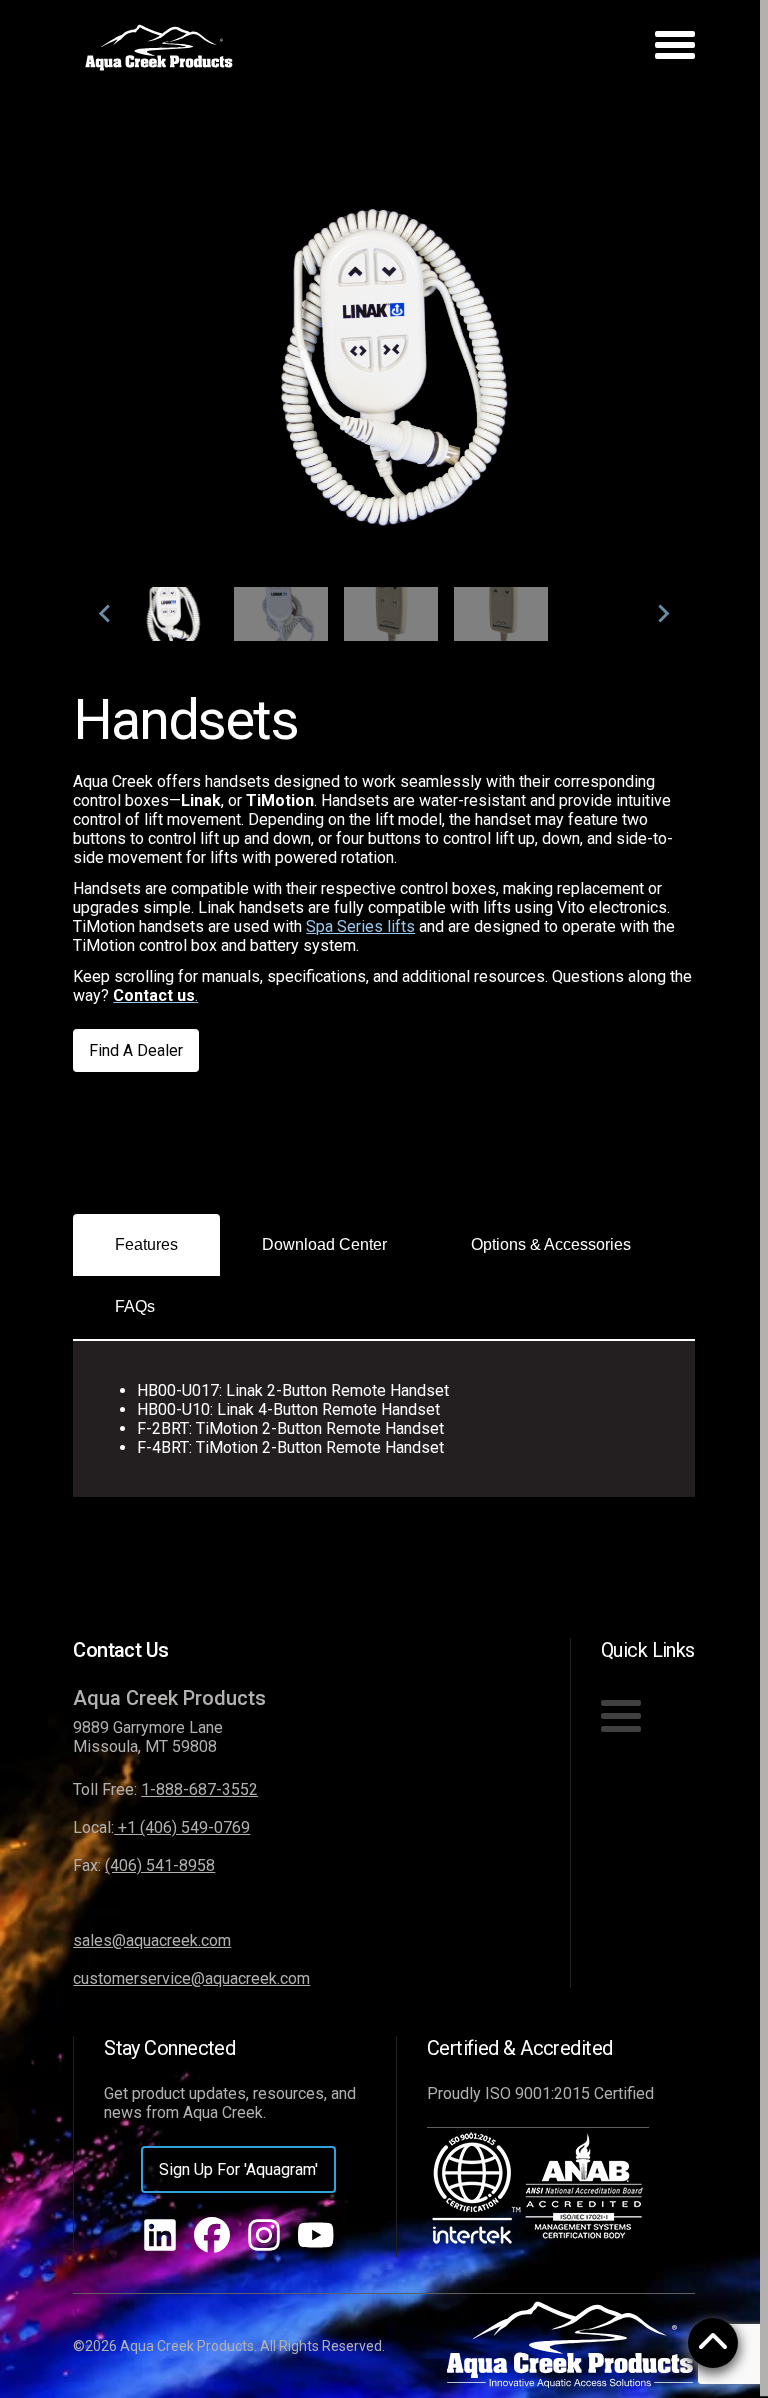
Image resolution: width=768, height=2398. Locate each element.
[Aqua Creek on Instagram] (264, 2237)
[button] (171, 614)
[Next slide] (663, 614)
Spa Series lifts (360, 926)
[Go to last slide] (105, 614)
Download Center (324, 1244)
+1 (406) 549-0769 (182, 1827)
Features (146, 1244)
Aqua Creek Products (169, 1698)
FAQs (135, 1306)
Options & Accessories (551, 1244)
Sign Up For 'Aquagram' (238, 2169)
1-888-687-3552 (199, 1789)
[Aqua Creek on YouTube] (316, 2237)
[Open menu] (675, 48)
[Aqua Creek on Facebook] (212, 2237)
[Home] (159, 48)
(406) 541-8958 (160, 1865)
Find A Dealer (136, 1050)
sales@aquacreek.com (152, 1940)
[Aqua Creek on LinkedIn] (160, 2237)
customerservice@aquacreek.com (191, 1978)
